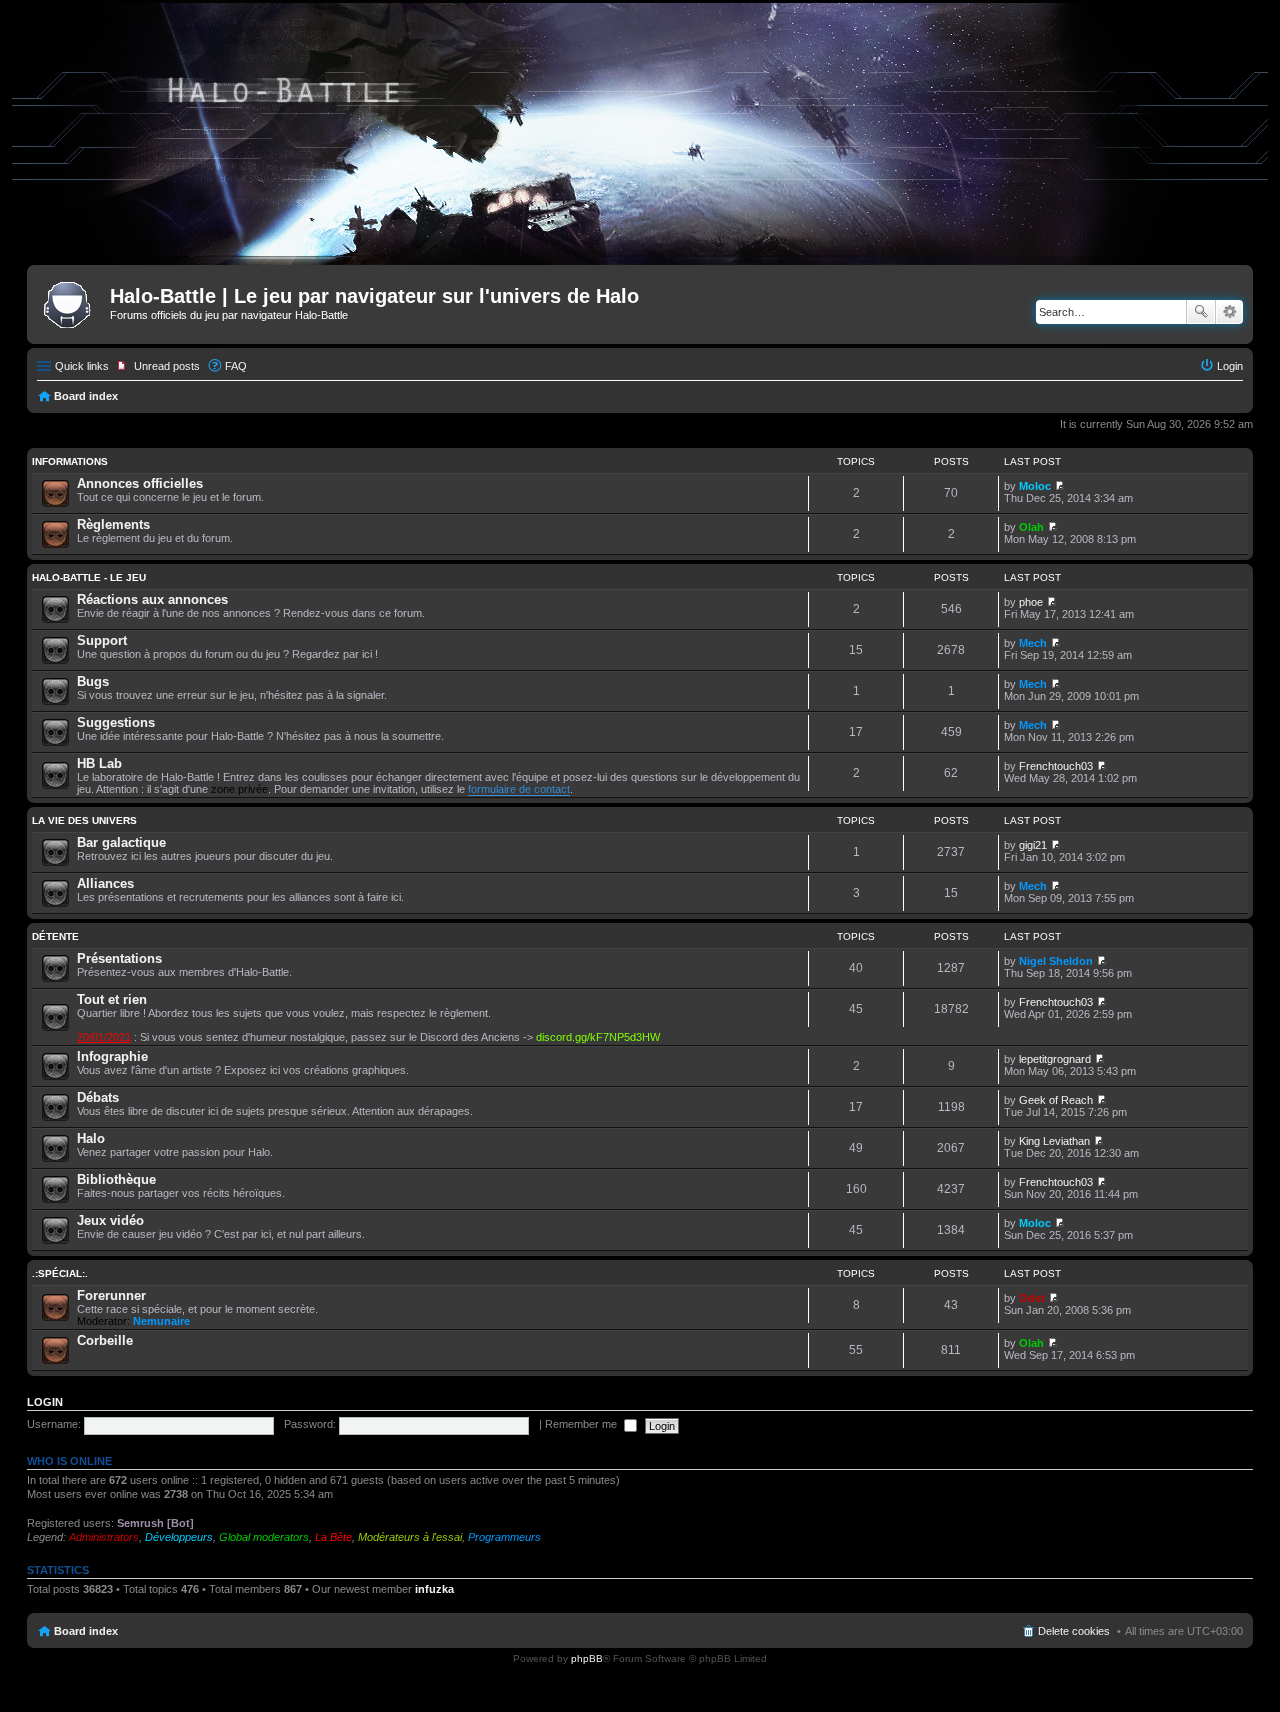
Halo (91, 1138)
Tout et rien (112, 999)
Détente (55, 936)
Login (45, 1402)
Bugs (93, 681)
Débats (98, 1097)
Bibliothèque (116, 1179)
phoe (1031, 602)
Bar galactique (121, 842)
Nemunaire (161, 1321)
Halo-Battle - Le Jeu (89, 577)
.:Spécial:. (60, 1273)
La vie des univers (84, 820)
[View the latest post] (1059, 486)
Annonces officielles (140, 483)
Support (102, 640)
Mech (1033, 643)
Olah (1031, 527)
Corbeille (105, 1340)
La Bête (333, 1537)
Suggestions (116, 722)
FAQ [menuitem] (236, 366)
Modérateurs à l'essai (410, 1537)
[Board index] (71, 302)
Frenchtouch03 (1056, 766)
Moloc (1035, 486)
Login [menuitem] (1230, 366)
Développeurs (179, 1537)
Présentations (119, 958)
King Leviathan (1054, 1141)
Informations (70, 461)
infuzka (434, 1589)
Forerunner (111, 1295)
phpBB (587, 1658)
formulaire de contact (519, 789)
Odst (1032, 1298)
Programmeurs (504, 1537)
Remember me (582, 1424)
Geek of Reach (1056, 1100)
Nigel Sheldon (1056, 961)
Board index (86, 396)
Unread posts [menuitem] (167, 366)
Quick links (82, 366)
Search (1201, 312)
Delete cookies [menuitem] (1074, 1631)
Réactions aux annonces (152, 599)
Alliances (105, 883)
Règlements (113, 524)
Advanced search (1229, 312)
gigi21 (1033, 845)
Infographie (112, 1056)
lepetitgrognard (1055, 1059)
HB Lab (99, 763)
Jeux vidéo (110, 1220)
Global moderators (264, 1537)
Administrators (104, 1537)
